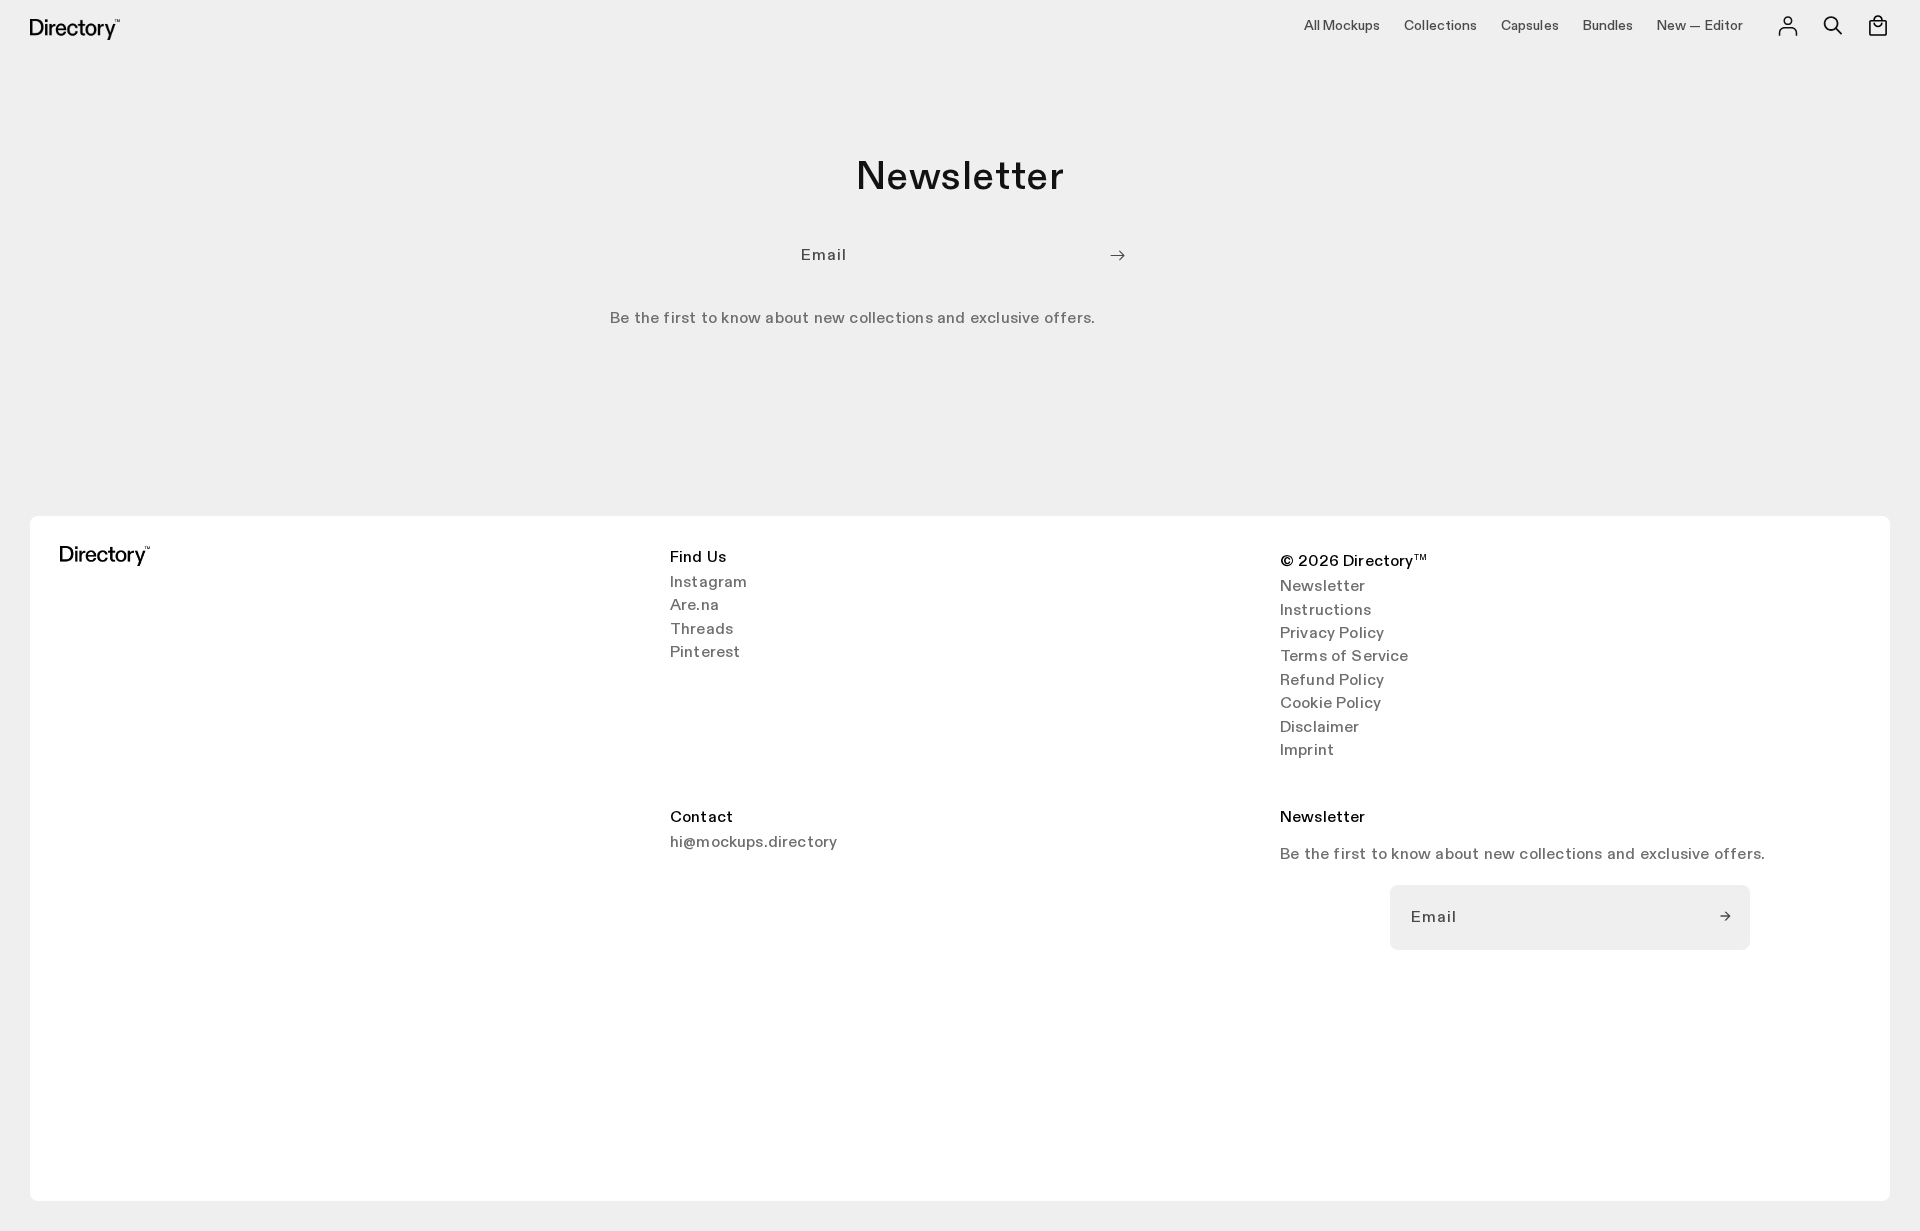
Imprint (1307, 751)
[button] (1832, 26)
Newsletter (1323, 587)
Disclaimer (1320, 728)
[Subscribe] (1117, 255)
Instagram (708, 583)
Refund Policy (1332, 681)
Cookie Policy (1330, 704)
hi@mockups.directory (753, 843)
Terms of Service (1344, 657)
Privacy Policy (1332, 634)
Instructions (1325, 611)
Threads (701, 630)
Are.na (694, 606)
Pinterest (705, 653)
